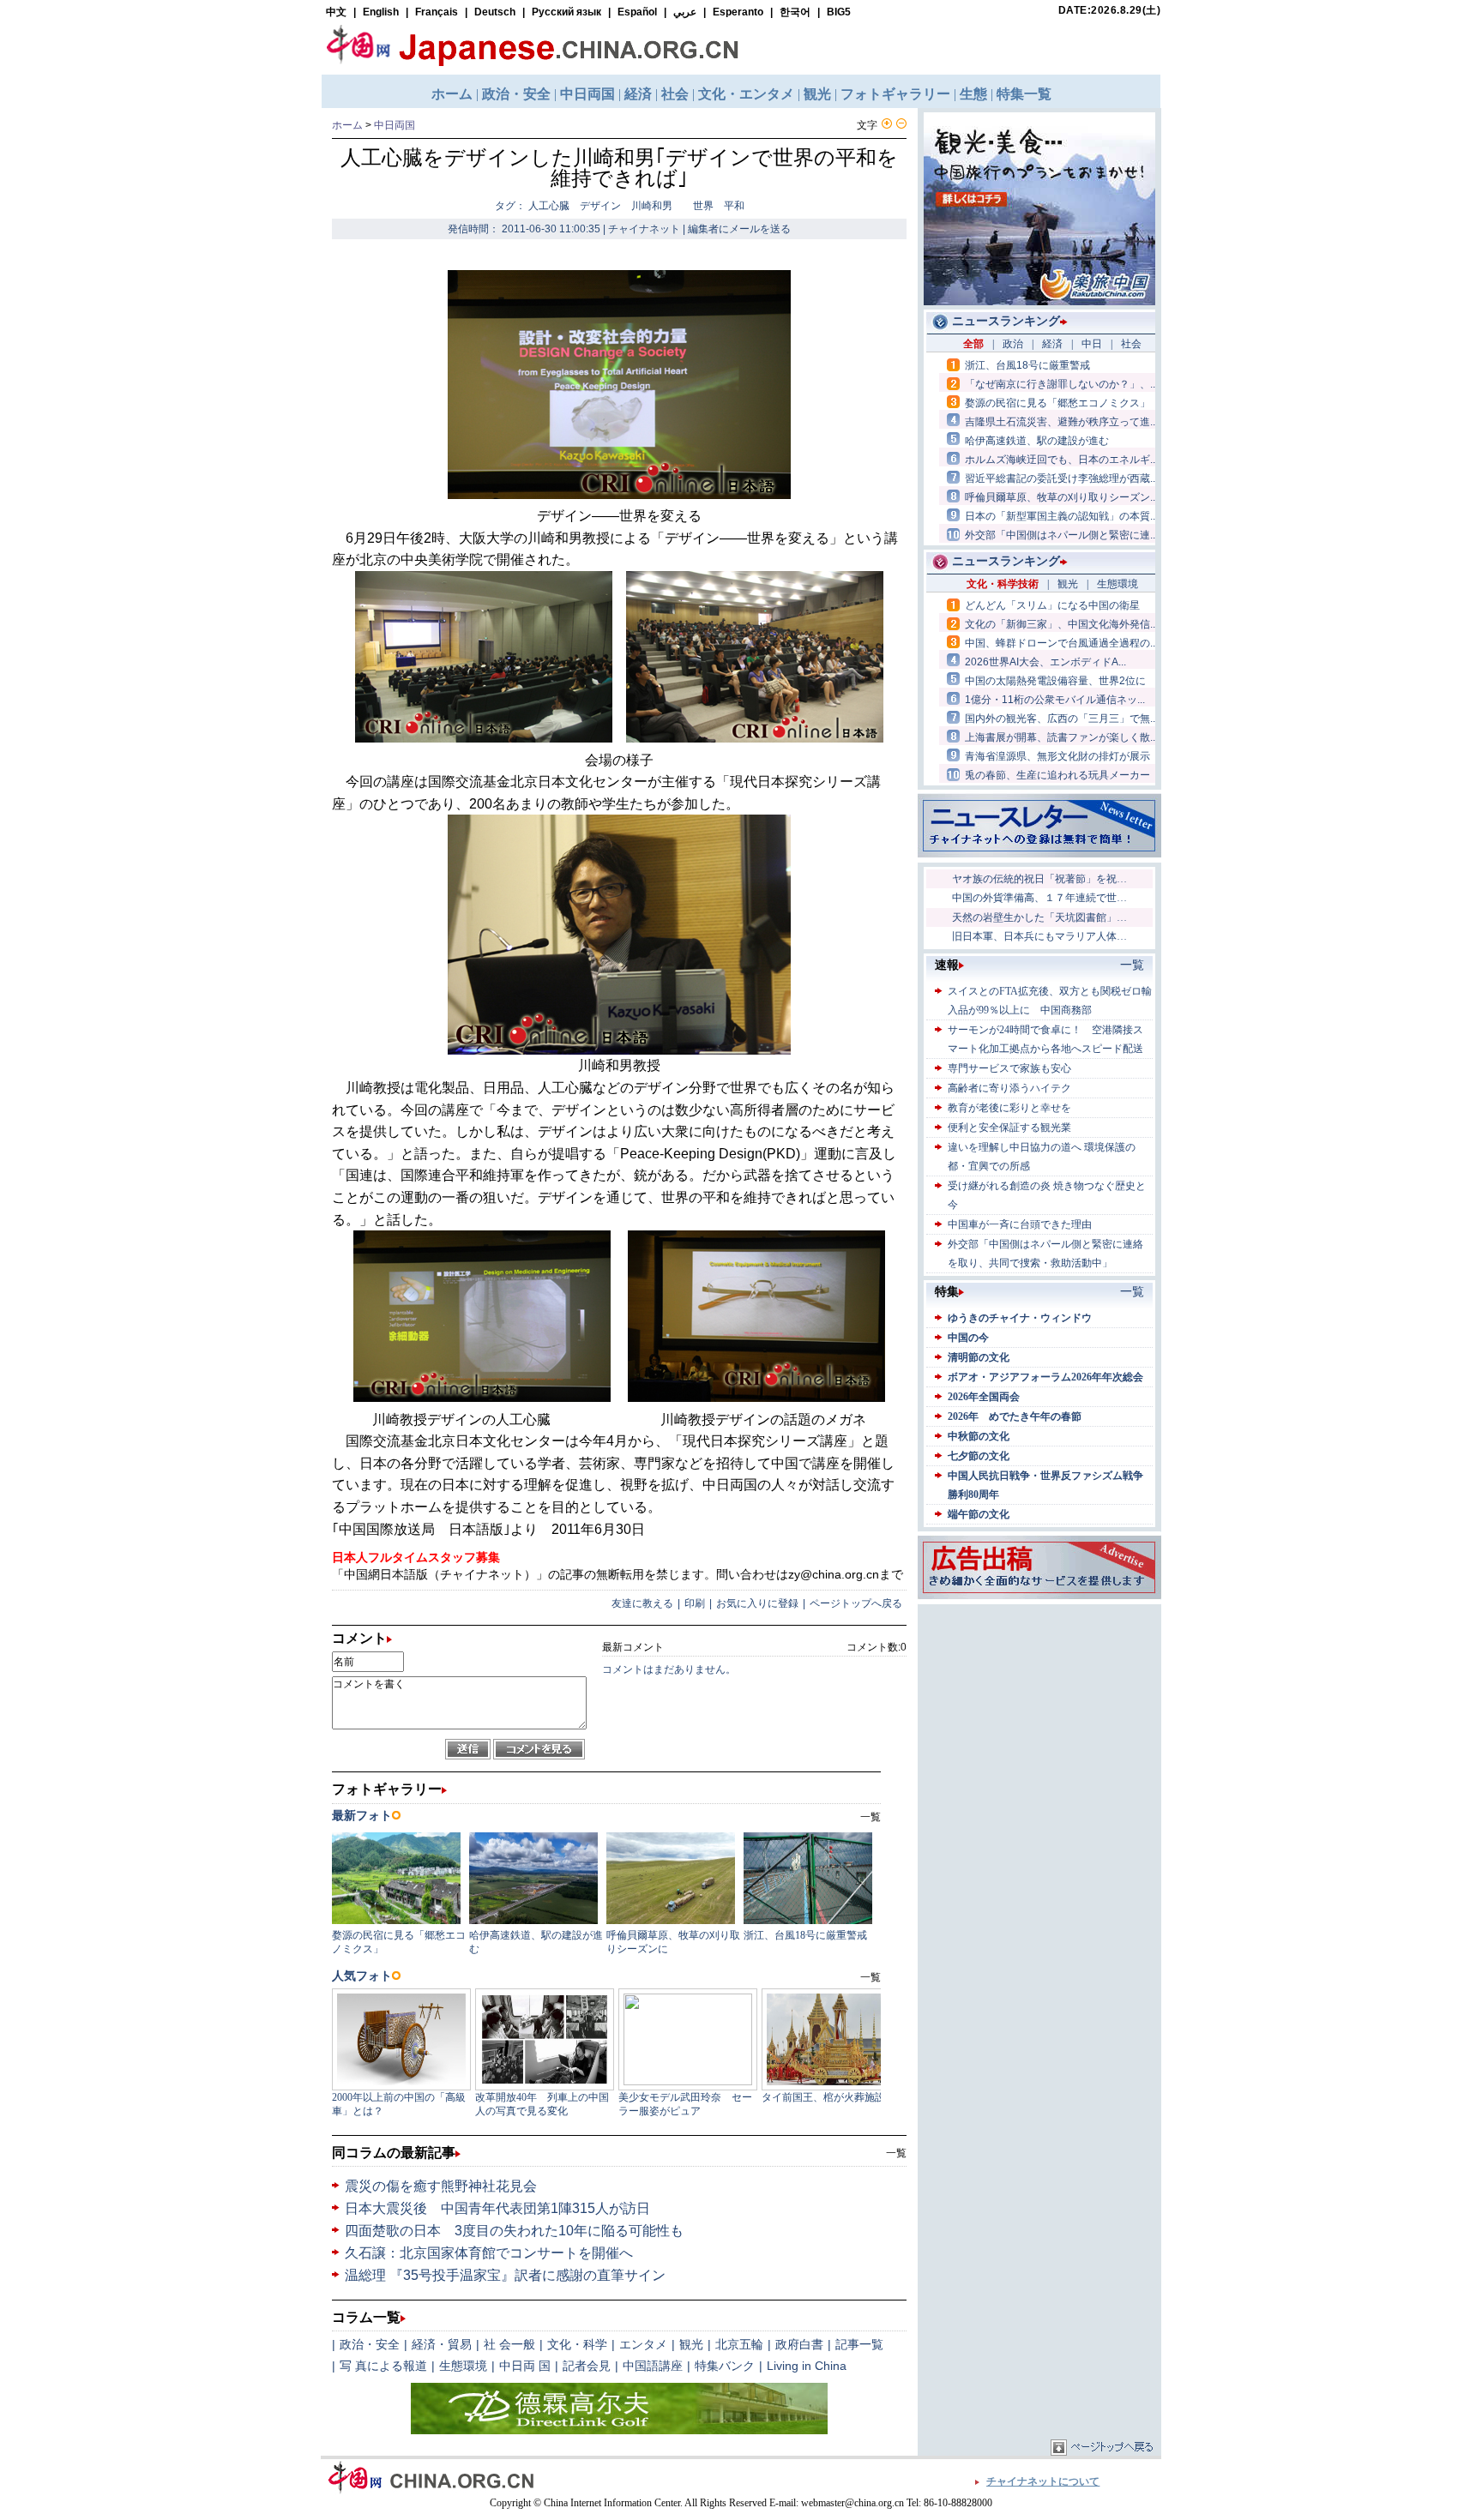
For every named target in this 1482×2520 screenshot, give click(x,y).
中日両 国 (525, 2366)
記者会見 (587, 2366)
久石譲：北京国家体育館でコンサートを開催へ (489, 2253)
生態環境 (463, 2366)
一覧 (896, 2153)
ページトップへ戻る (856, 1603)
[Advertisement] (1039, 1716)
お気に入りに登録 (757, 1603)
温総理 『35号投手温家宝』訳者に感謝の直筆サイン (505, 2275)
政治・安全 (370, 2344)
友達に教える (642, 1603)
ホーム (347, 125)
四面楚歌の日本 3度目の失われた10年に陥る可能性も (514, 2231)
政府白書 (799, 2344)
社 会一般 (509, 2344)
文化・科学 (577, 2344)
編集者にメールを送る (739, 229)
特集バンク (725, 2366)
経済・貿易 (442, 2344)
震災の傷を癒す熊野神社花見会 (441, 2186)
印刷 (695, 1603)
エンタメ (643, 2344)
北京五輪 (739, 2344)
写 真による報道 (383, 2366)
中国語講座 (653, 2366)
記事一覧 (859, 2344)
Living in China (807, 2366)
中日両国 (395, 125)
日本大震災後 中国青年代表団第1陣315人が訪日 (497, 2208)
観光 (691, 2344)
